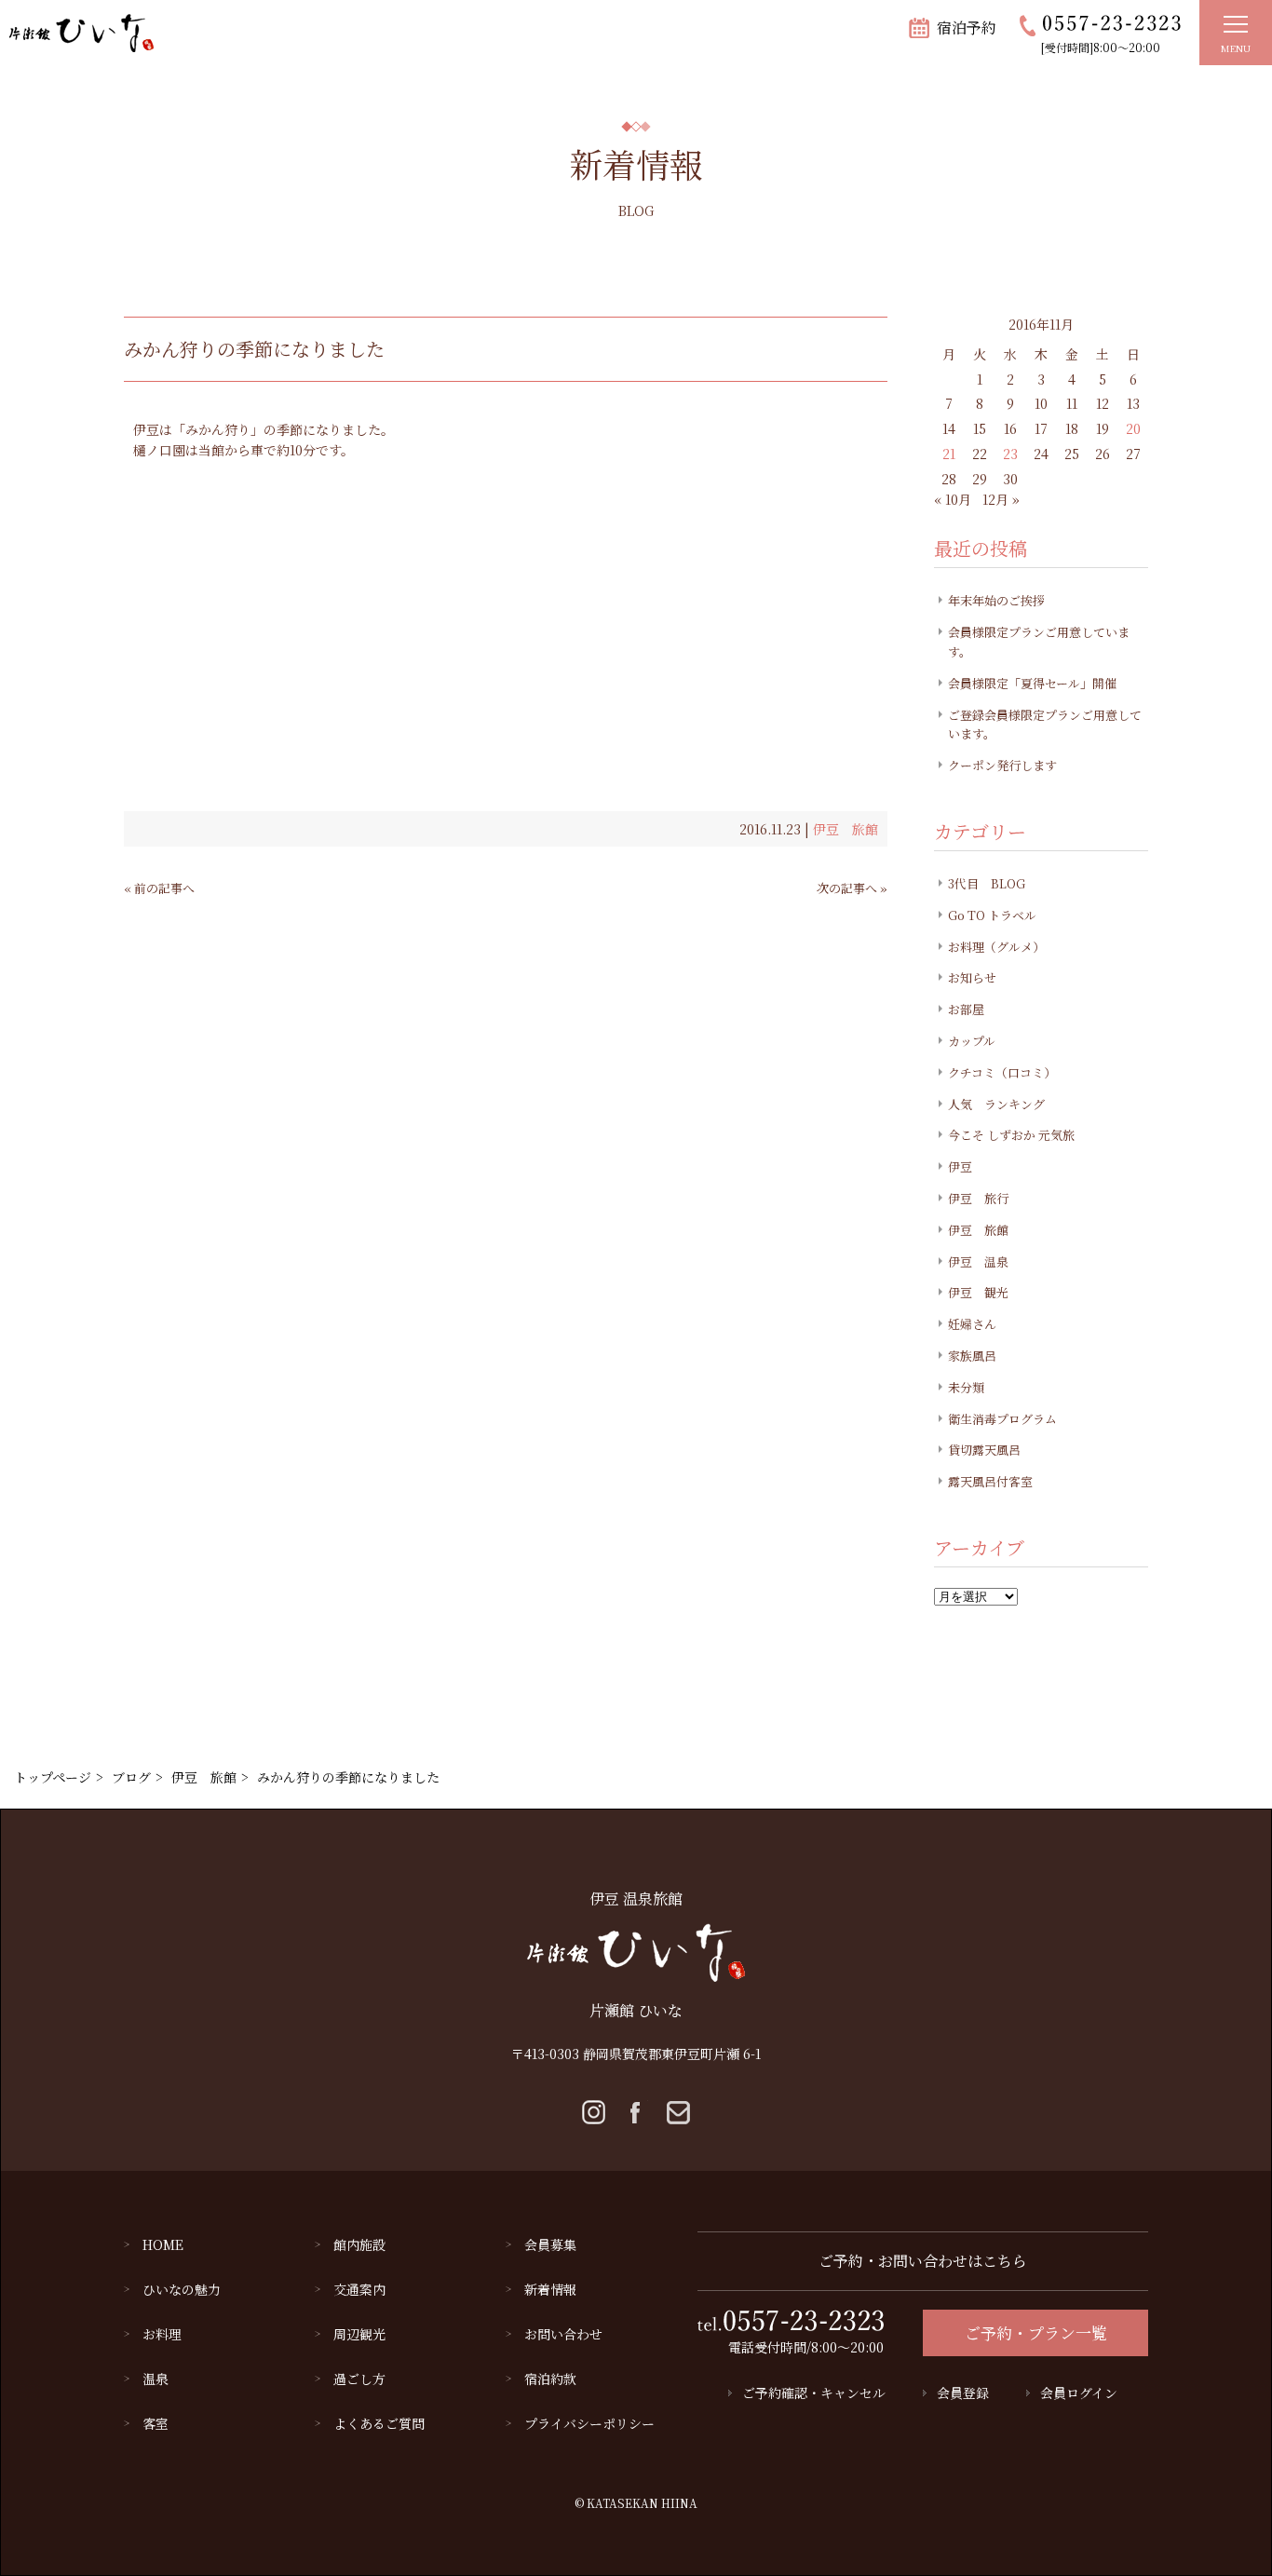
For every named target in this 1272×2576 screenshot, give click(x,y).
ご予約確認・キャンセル (814, 2393)
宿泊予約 (967, 27)
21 (949, 454)
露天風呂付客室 (990, 1481)
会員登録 (963, 2393)
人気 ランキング (996, 1104)
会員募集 (550, 2244)
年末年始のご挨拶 (996, 600)
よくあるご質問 (379, 2423)
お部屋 (966, 1009)
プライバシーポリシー (589, 2423)
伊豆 (960, 1166)
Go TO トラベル (992, 915)
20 (1133, 428)
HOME (163, 2244)
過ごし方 (359, 2379)
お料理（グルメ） (996, 947)
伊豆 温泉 (978, 1261)
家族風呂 (972, 1356)
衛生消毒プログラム (1002, 1419)
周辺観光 (359, 2334)
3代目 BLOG (987, 883)
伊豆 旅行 (978, 1198)
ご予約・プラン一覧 (1036, 2332)
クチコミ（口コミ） (1002, 1072)
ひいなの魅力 (182, 2289)
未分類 (966, 1387)
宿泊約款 (550, 2379)
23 (1010, 454)
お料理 (162, 2334)
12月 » (1001, 499)
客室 (156, 2423)
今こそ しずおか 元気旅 (1011, 1135)
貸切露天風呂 (984, 1450)
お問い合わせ (563, 2334)
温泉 (156, 2379)
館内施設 (359, 2244)
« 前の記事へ (159, 888)
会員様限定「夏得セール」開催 (1032, 683)
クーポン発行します (1002, 765)
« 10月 (953, 499)
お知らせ (972, 977)
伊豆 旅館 (846, 829)
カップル (972, 1041)
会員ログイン (1079, 2393)
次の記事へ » (852, 888)
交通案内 (359, 2289)
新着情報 (550, 2289)
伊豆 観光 (978, 1292)
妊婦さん (972, 1324)
